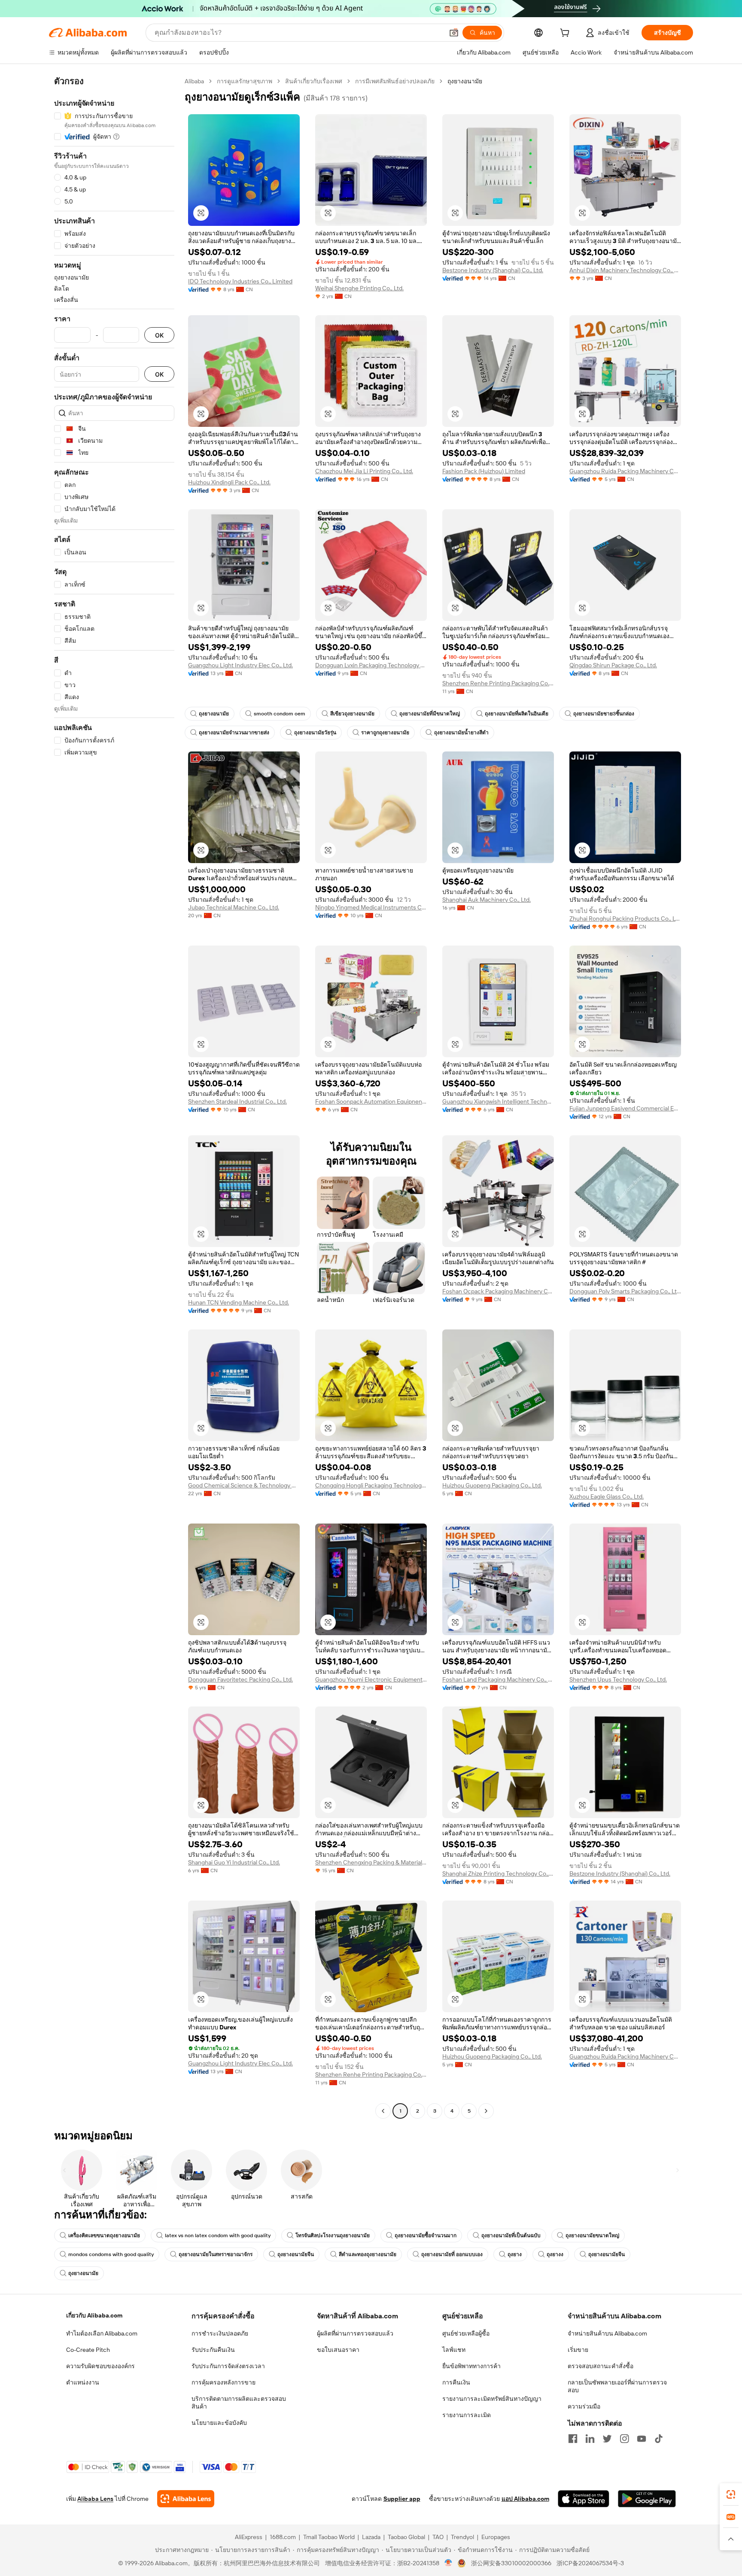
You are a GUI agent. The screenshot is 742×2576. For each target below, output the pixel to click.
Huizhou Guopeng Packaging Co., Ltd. (492, 1485)
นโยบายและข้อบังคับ (219, 2423)
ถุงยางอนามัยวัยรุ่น (315, 733)
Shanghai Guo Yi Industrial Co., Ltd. (234, 1862)
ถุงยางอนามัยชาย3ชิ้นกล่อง (604, 714)
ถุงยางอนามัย (214, 714)
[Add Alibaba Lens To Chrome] (186, 2499)
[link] (731, 2494)
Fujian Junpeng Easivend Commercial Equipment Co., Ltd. (625, 1108)
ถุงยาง (515, 2254)
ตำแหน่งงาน (83, 2382)
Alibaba (194, 81)
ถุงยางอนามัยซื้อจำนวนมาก (426, 2235)
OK (159, 335)
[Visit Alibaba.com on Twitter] (607, 2439)
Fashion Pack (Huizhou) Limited (484, 471)
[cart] (566, 34)
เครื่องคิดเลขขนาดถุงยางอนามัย (104, 2235)
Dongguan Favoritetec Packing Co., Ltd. (240, 1679)
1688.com (283, 2537)
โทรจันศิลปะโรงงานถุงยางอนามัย (333, 2235)
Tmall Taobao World (329, 2537)
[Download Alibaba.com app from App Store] (584, 2499)
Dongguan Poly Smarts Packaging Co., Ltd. (625, 1291)
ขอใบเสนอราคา (338, 2350)
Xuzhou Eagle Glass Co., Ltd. (607, 1496)
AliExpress (249, 2537)
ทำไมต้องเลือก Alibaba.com (102, 2333)
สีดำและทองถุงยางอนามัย (368, 2254)
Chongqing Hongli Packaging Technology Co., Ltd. (371, 1485)
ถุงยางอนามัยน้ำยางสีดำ (461, 733)
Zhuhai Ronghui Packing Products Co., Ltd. (625, 918)
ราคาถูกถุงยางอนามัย (385, 733)
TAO (438, 2537)
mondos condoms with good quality (111, 2254)
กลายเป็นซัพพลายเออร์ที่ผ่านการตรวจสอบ (617, 2386)
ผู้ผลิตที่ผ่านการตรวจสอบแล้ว (355, 2333)
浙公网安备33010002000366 (511, 2563)
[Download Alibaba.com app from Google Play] (647, 2499)
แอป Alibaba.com (525, 2499)
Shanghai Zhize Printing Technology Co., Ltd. (498, 1873)
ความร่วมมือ (584, 2406)
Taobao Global (406, 2537)
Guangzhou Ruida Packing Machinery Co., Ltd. (625, 471)
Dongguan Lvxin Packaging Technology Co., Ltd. (371, 665)
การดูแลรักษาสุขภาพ (245, 81)
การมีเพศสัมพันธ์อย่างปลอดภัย (395, 81)
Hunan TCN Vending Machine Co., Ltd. (239, 1302)
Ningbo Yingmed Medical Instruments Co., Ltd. (371, 907)
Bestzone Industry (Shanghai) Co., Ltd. (493, 270)
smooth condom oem (280, 714)
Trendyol (462, 2537)
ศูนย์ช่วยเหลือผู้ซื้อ (466, 2333)
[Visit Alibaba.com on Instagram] (624, 2439)
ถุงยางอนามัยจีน (296, 2254)
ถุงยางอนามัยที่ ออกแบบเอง (452, 2254)
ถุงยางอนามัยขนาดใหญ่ (592, 2235)
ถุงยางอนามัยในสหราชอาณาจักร (216, 2254)
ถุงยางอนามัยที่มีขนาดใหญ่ (430, 714)
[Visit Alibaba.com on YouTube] (642, 2439)
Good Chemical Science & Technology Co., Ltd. (244, 1485)
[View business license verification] (449, 2563)
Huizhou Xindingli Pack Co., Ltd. (229, 482)
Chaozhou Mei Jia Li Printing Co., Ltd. (364, 471)
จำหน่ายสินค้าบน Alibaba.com (607, 2333)
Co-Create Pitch (88, 2350)
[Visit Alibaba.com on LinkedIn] (590, 2439)
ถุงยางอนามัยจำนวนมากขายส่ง (234, 733)
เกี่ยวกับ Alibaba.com (94, 2315)
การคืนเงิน (456, 2382)
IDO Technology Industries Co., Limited (240, 281)
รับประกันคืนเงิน (213, 2350)
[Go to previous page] (383, 2111)
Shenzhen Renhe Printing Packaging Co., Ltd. (498, 683)
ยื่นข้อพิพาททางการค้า (471, 2366)
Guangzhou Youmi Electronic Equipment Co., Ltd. (371, 1679)
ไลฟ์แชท (454, 2350)
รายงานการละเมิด (467, 2415)
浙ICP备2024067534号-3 (590, 2563)
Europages (496, 2537)
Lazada (371, 2537)
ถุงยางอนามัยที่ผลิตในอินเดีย (517, 714)
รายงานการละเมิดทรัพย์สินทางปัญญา (492, 2399)
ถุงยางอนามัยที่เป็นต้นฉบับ (511, 2235)
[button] (454, 33)
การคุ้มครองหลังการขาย (224, 2382)
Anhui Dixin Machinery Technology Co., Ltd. (625, 270)
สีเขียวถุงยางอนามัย (352, 714)
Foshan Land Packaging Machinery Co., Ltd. (498, 1679)
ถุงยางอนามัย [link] (465, 81)
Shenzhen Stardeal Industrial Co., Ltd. (237, 1101)
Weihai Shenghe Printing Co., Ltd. (359, 288)
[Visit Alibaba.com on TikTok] (659, 2439)
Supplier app (402, 2499)
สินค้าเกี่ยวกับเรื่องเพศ (314, 81)
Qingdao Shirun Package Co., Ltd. (613, 665)
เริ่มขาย (578, 2350)
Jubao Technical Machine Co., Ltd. (234, 907)
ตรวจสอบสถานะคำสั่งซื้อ (601, 2366)
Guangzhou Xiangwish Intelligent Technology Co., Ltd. (498, 1101)
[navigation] (114, 1097)
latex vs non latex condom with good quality (218, 2235)
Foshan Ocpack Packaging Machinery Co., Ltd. (498, 1291)
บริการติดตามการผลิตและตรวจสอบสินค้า (239, 2403)
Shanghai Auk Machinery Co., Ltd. (487, 900)
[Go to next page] (486, 2111)
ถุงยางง (555, 2254)
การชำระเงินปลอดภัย (220, 2333)
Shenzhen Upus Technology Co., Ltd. (618, 1679)
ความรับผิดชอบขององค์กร (100, 2366)
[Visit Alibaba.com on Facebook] (573, 2439)
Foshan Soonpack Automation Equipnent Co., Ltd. (371, 1101)
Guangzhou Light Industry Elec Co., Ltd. (240, 665)
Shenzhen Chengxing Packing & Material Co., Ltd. (371, 1862)
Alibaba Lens (95, 2499)
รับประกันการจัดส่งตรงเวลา (228, 2366)
